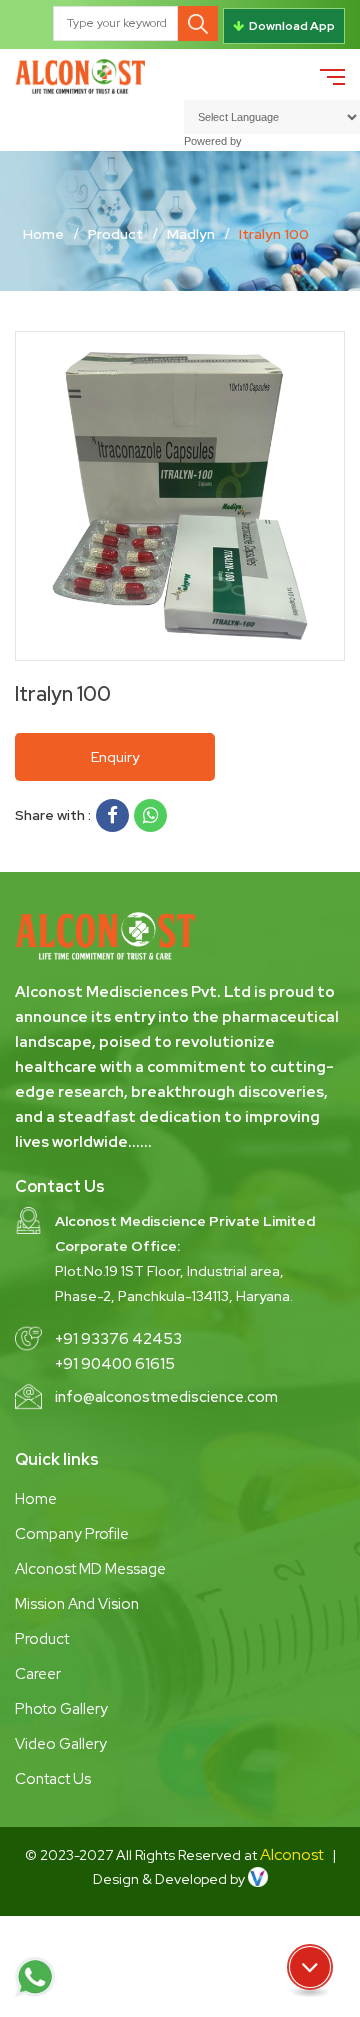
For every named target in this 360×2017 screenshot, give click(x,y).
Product (42, 1639)
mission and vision (77, 1604)
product (115, 234)
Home (43, 234)
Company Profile (72, 1534)
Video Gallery (61, 1744)
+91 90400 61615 (115, 1364)
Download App (292, 26)
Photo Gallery (61, 1709)
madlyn (191, 234)
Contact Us (53, 1779)
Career (38, 1674)
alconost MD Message (90, 1569)
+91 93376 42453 (118, 1339)
